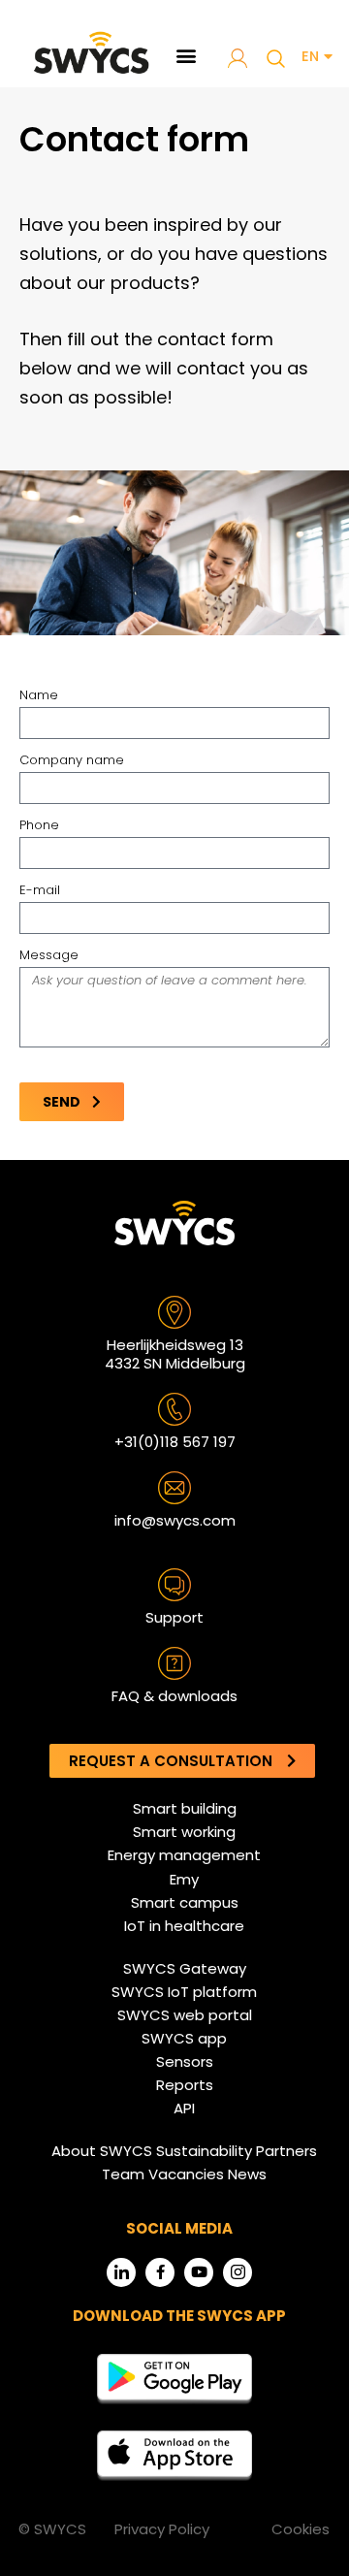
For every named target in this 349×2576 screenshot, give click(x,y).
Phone (39, 825)
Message (49, 955)
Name (39, 695)
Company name (72, 760)
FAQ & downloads (174, 1696)
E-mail (40, 890)
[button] (187, 55)
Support (174, 1617)
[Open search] (275, 58)
